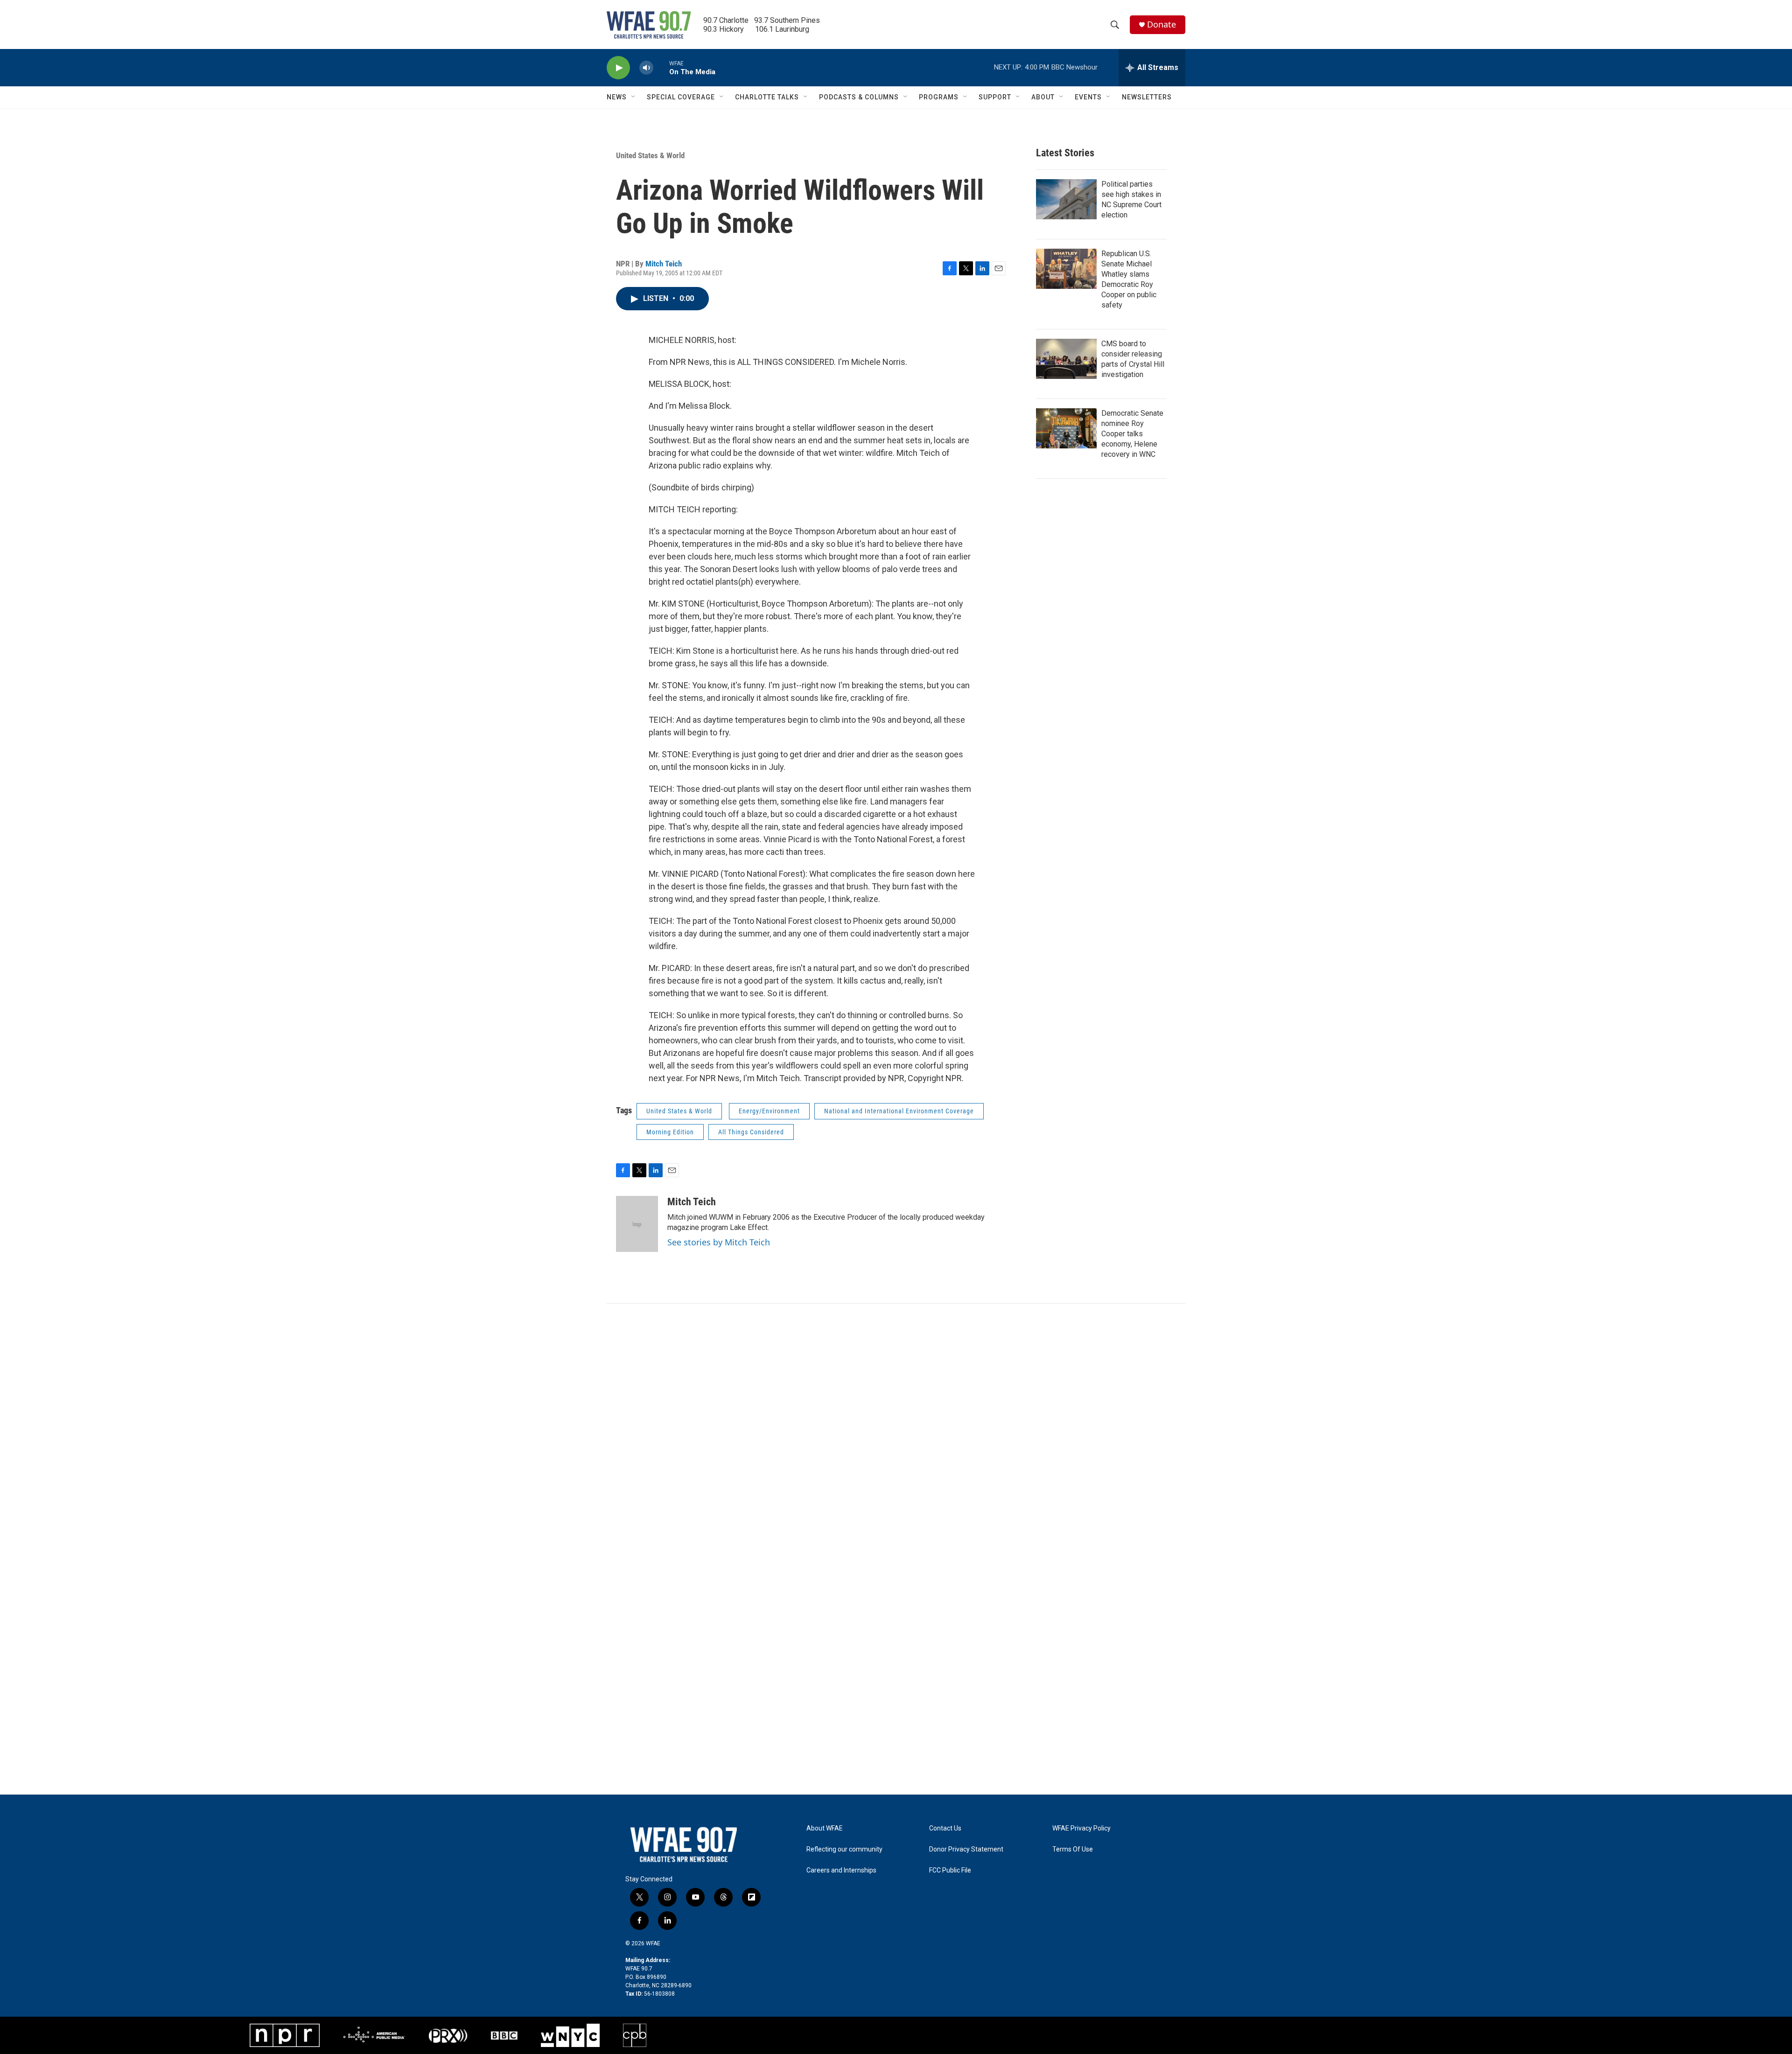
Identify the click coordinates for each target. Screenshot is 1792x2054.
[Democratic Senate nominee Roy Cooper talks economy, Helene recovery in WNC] (1066, 428)
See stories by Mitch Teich (719, 1242)
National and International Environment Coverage (899, 1111)
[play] (618, 68)
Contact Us (945, 1828)
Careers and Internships (841, 1870)
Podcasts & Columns (859, 97)
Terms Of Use (1073, 1849)
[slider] (661, 67)
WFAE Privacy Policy (1081, 1828)
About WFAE (825, 1828)
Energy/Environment (769, 1111)
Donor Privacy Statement (966, 1849)
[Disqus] (896, 1430)
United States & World (650, 155)
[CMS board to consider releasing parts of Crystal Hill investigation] (1066, 359)
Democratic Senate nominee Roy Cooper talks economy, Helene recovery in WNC (1132, 434)
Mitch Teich (664, 264)
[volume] (646, 68)
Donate (1162, 24)
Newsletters (1147, 97)
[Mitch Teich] (637, 1224)
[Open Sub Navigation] (634, 97)
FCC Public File (950, 1870)
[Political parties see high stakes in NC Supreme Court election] (1066, 199)
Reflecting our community (844, 1849)
